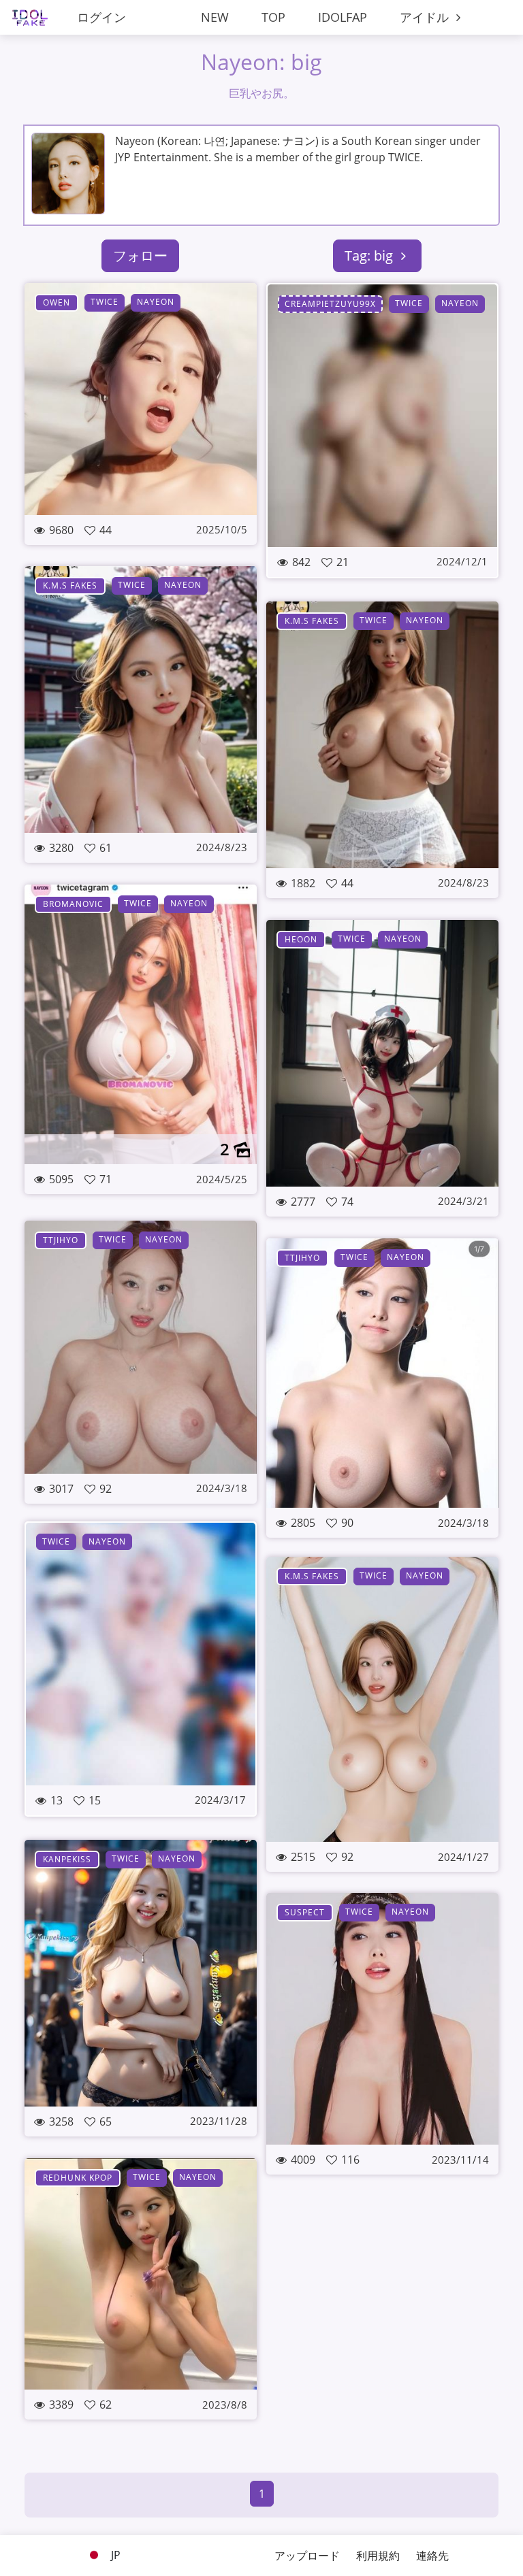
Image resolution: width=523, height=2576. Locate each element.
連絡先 (432, 2556)
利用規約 (378, 2556)
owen (57, 302)
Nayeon (156, 302)
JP (114, 2555)
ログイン (101, 17)
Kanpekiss (67, 1859)
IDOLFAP (343, 17)
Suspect (305, 1912)
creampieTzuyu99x (330, 304)
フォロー (140, 255)
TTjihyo (61, 1240)
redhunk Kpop (78, 2178)
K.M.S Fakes (70, 585)
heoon (301, 939)
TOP (273, 17)
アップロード (307, 2556)
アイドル (426, 17)
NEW (215, 17)
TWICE (105, 302)
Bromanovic (73, 904)
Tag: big (370, 255)
